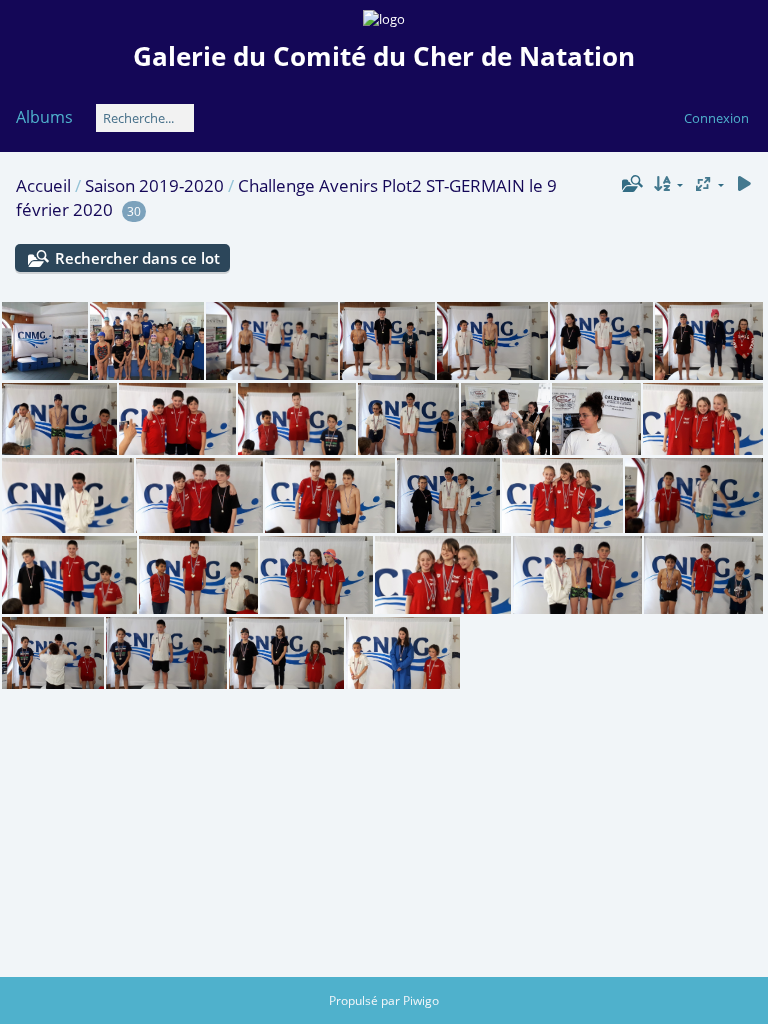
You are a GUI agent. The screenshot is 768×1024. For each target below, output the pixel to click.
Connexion (716, 118)
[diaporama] (744, 184)
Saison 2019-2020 (154, 185)
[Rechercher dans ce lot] (630, 184)
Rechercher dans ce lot (137, 258)
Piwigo (421, 1000)
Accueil (43, 185)
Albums (44, 117)
